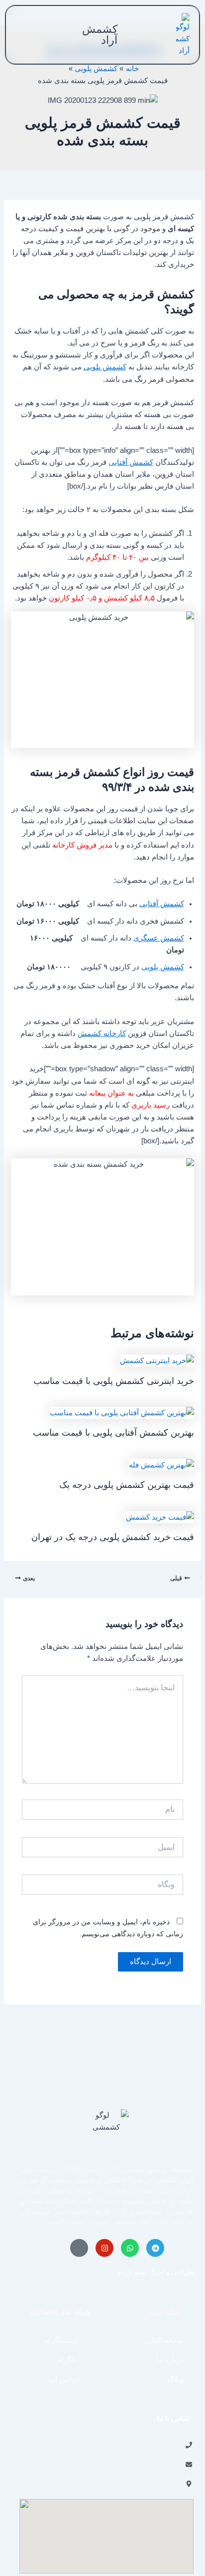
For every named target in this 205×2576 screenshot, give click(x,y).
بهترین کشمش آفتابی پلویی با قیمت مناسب (113, 1432)
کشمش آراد (100, 35)
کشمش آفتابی (131, 462)
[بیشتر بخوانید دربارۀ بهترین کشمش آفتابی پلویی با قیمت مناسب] (122, 1412)
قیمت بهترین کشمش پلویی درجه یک (127, 1485)
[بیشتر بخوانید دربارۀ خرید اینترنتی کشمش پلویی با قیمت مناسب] (157, 1360)
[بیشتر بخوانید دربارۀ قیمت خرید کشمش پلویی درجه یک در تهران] (160, 1516)
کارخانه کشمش (102, 1033)
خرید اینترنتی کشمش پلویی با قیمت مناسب (114, 1381)
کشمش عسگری (159, 938)
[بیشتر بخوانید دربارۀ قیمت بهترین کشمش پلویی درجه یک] (161, 1464)
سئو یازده (132, 2272)
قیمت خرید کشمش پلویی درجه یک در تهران (113, 1537)
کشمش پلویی (105, 367)
